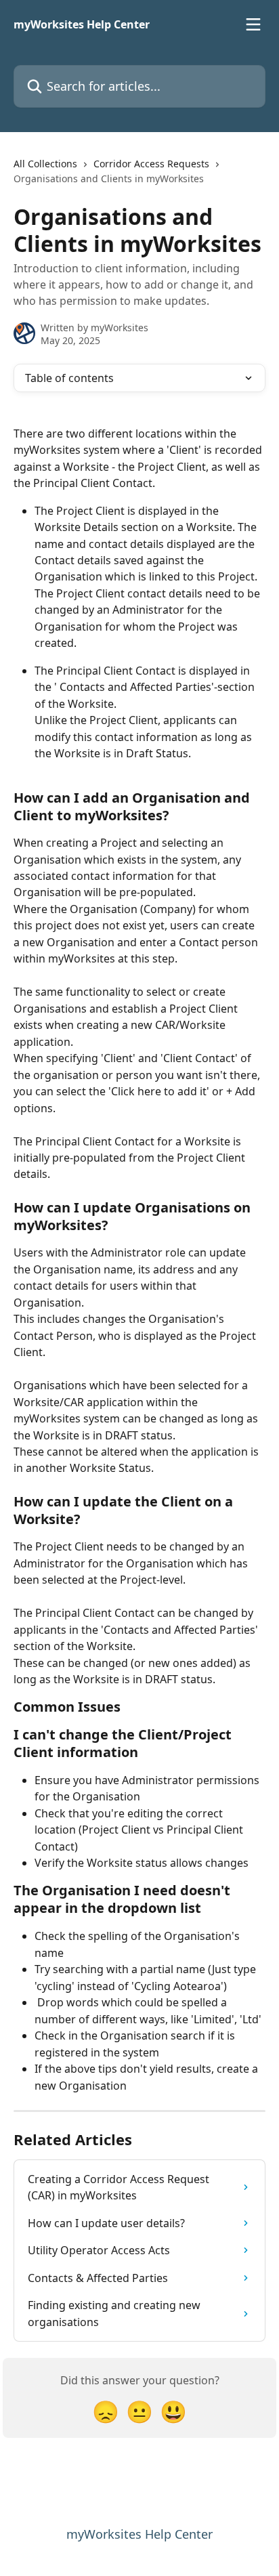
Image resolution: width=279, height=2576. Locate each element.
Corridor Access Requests (151, 164)
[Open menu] (253, 24)
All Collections (45, 164)
